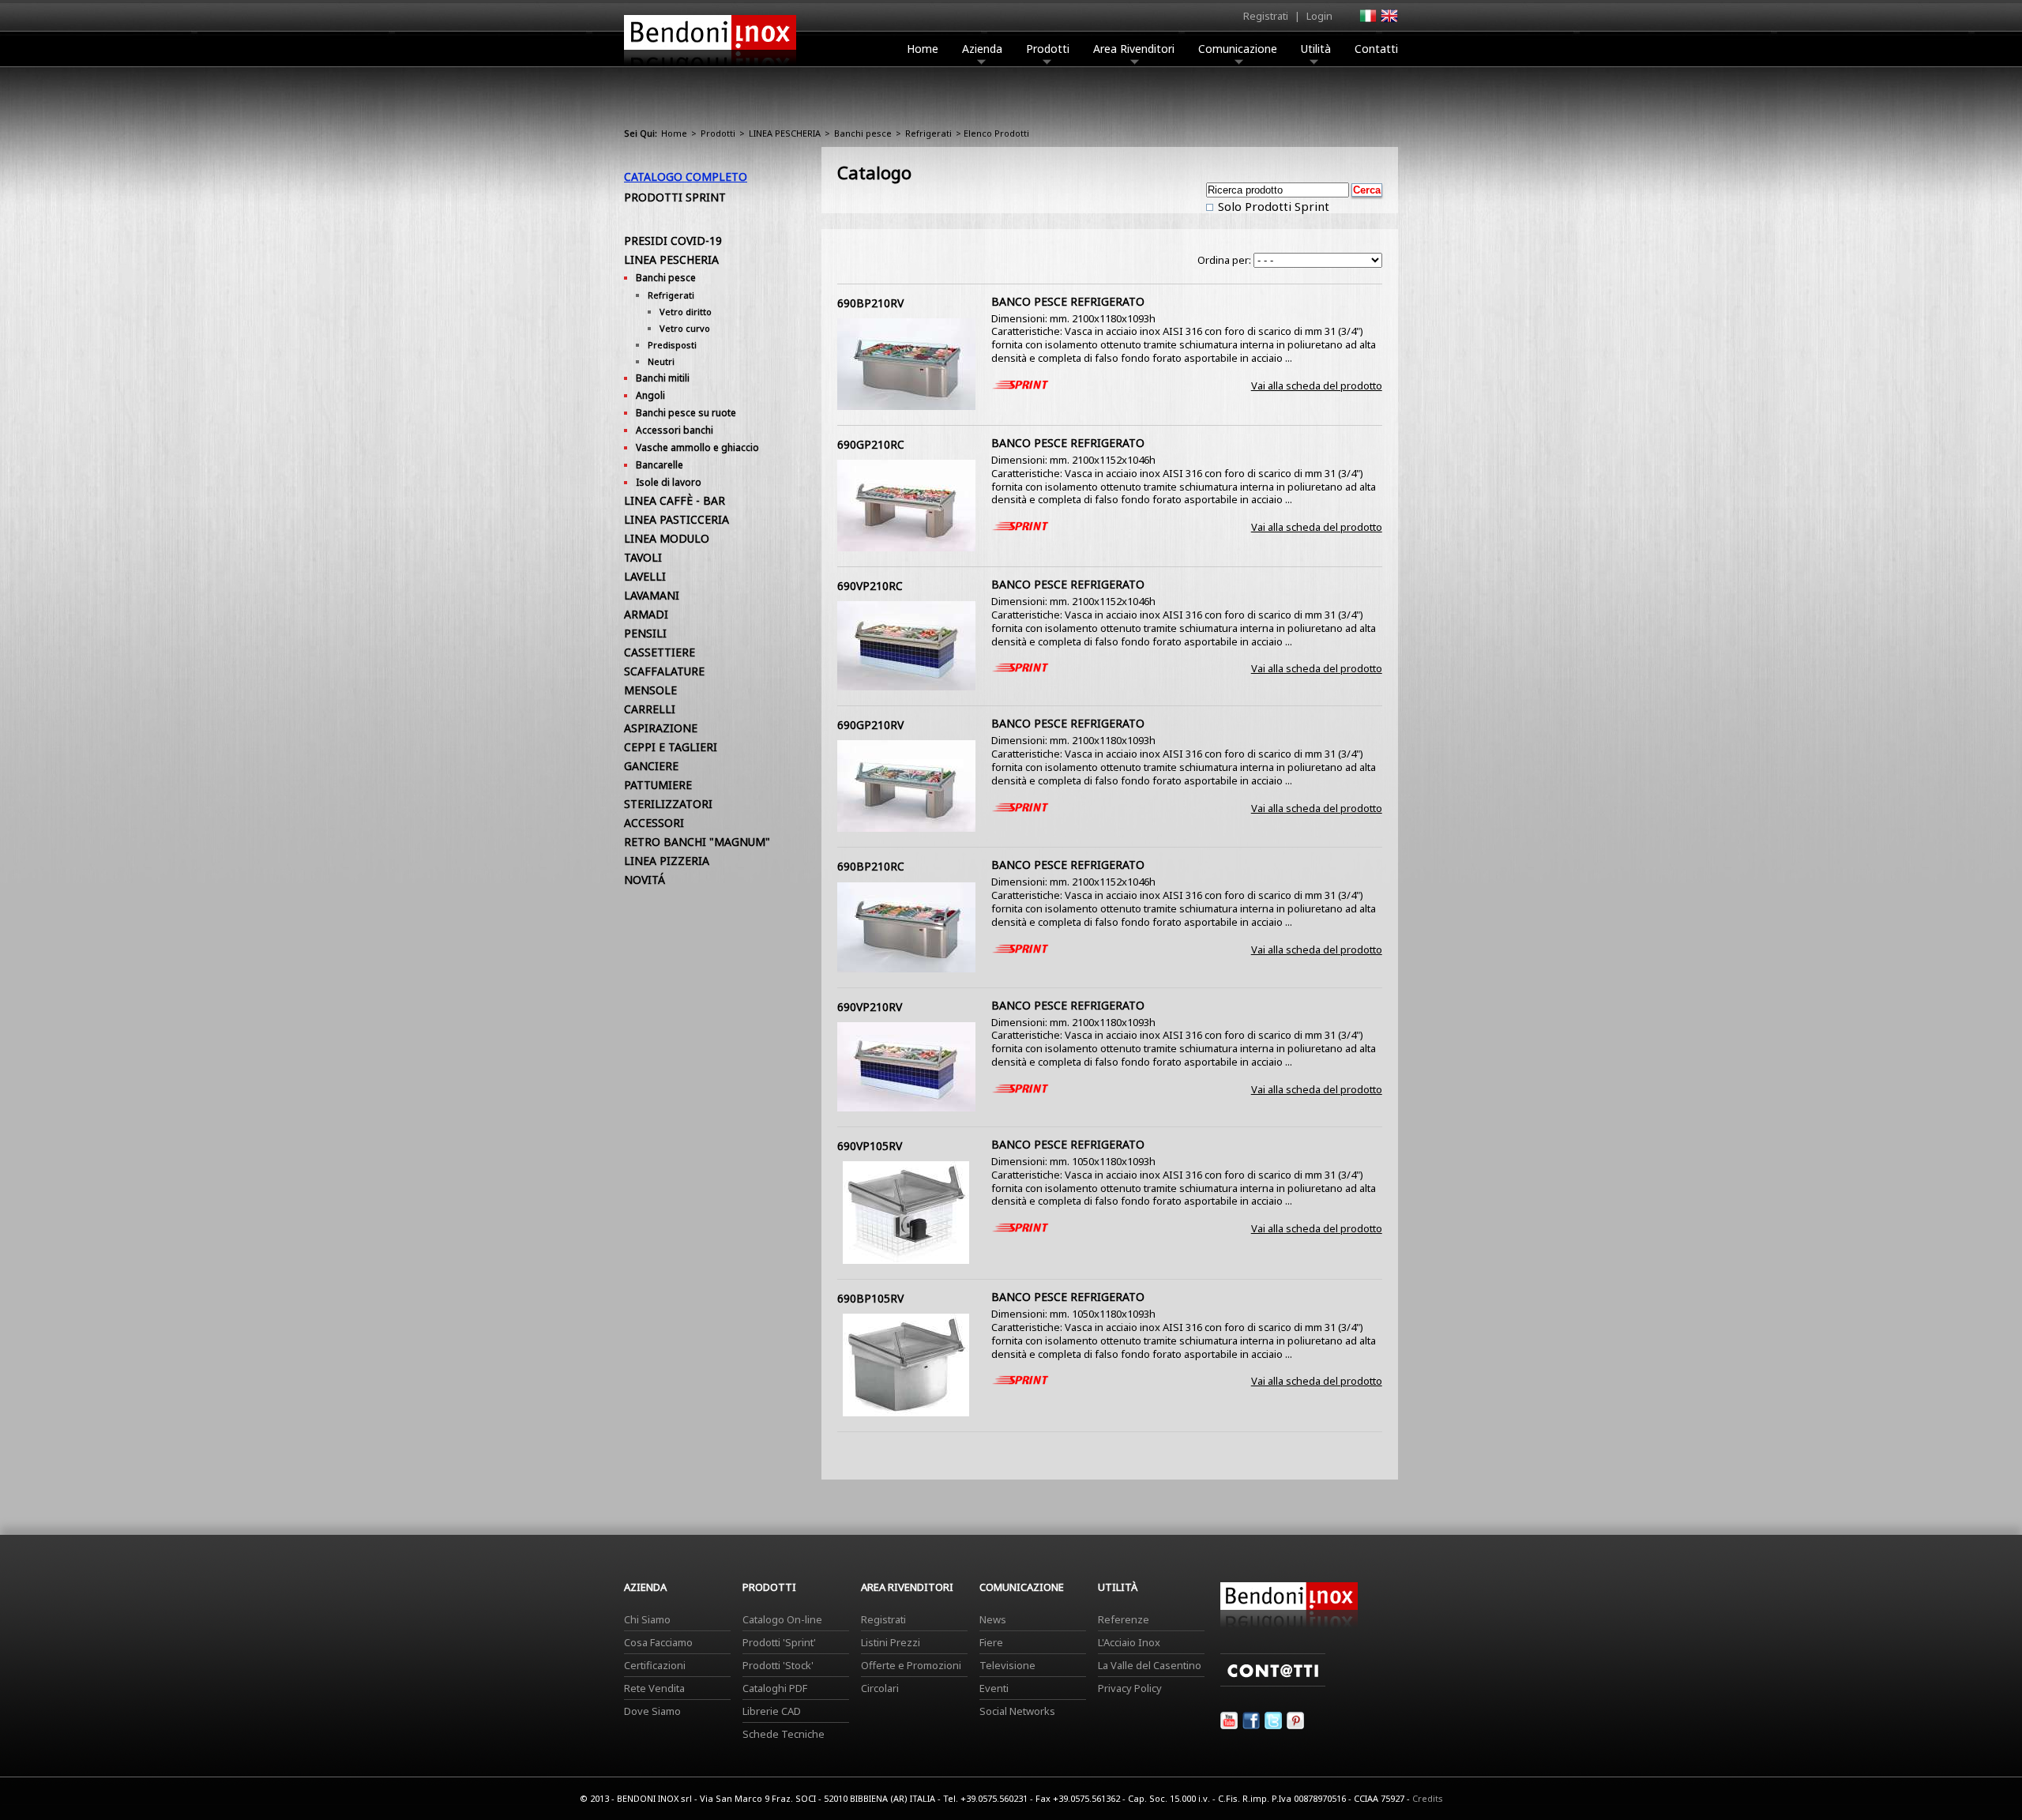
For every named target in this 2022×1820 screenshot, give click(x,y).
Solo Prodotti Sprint (1272, 206)
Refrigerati (928, 133)
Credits (1428, 1798)
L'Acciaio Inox (1129, 1642)
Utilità (1316, 49)
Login (1319, 16)
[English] (1389, 21)
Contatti (1376, 49)
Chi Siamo (647, 1619)
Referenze (1124, 1619)
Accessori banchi (675, 430)
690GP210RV (870, 725)
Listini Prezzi (891, 1642)
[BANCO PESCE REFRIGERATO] (906, 406)
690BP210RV (870, 303)
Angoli (650, 395)
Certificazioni (655, 1665)
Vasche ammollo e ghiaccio (697, 447)
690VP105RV (870, 1146)
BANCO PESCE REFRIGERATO (1068, 301)
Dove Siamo (652, 1711)
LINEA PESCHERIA (785, 133)
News (993, 1619)
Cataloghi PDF (775, 1688)
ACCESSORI (654, 823)
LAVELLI (645, 576)
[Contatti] (1273, 1683)
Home (923, 49)
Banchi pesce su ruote (686, 413)
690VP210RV (870, 1007)
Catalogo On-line (782, 1619)
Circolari (880, 1688)
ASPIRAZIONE (661, 728)
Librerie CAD (772, 1711)
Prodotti (1048, 49)
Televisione (1007, 1665)
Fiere (991, 1642)
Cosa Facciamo (658, 1642)
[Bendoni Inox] (710, 68)
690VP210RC (870, 586)
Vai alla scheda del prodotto (1317, 385)
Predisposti (672, 345)
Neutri (661, 361)
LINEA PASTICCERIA (677, 519)
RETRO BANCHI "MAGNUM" (697, 842)
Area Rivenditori (1134, 49)
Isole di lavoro (669, 482)
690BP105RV (870, 1298)
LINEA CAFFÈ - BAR (675, 500)
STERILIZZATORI (668, 804)
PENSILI (645, 633)
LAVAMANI (652, 595)
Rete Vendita (654, 1688)
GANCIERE (651, 766)
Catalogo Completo (686, 177)
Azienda (982, 49)
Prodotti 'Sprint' (779, 1642)
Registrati (1266, 16)
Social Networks (1017, 1711)
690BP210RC (871, 866)
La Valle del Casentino (1150, 1665)
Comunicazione (1238, 49)
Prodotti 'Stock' (778, 1665)
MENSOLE (650, 690)
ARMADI (646, 614)
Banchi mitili (663, 378)
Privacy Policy (1130, 1688)
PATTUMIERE (658, 785)
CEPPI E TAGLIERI (671, 747)
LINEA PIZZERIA (667, 861)
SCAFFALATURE (664, 671)
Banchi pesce (863, 133)
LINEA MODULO (667, 538)
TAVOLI (643, 557)
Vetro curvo (685, 328)
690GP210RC (871, 444)
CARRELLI (650, 709)
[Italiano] (1367, 21)
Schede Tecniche (784, 1734)
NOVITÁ (645, 880)
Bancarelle (660, 465)
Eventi (994, 1688)
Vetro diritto (686, 312)
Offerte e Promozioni (911, 1665)
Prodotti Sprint (675, 197)
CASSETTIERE (660, 652)
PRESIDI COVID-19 (673, 241)
